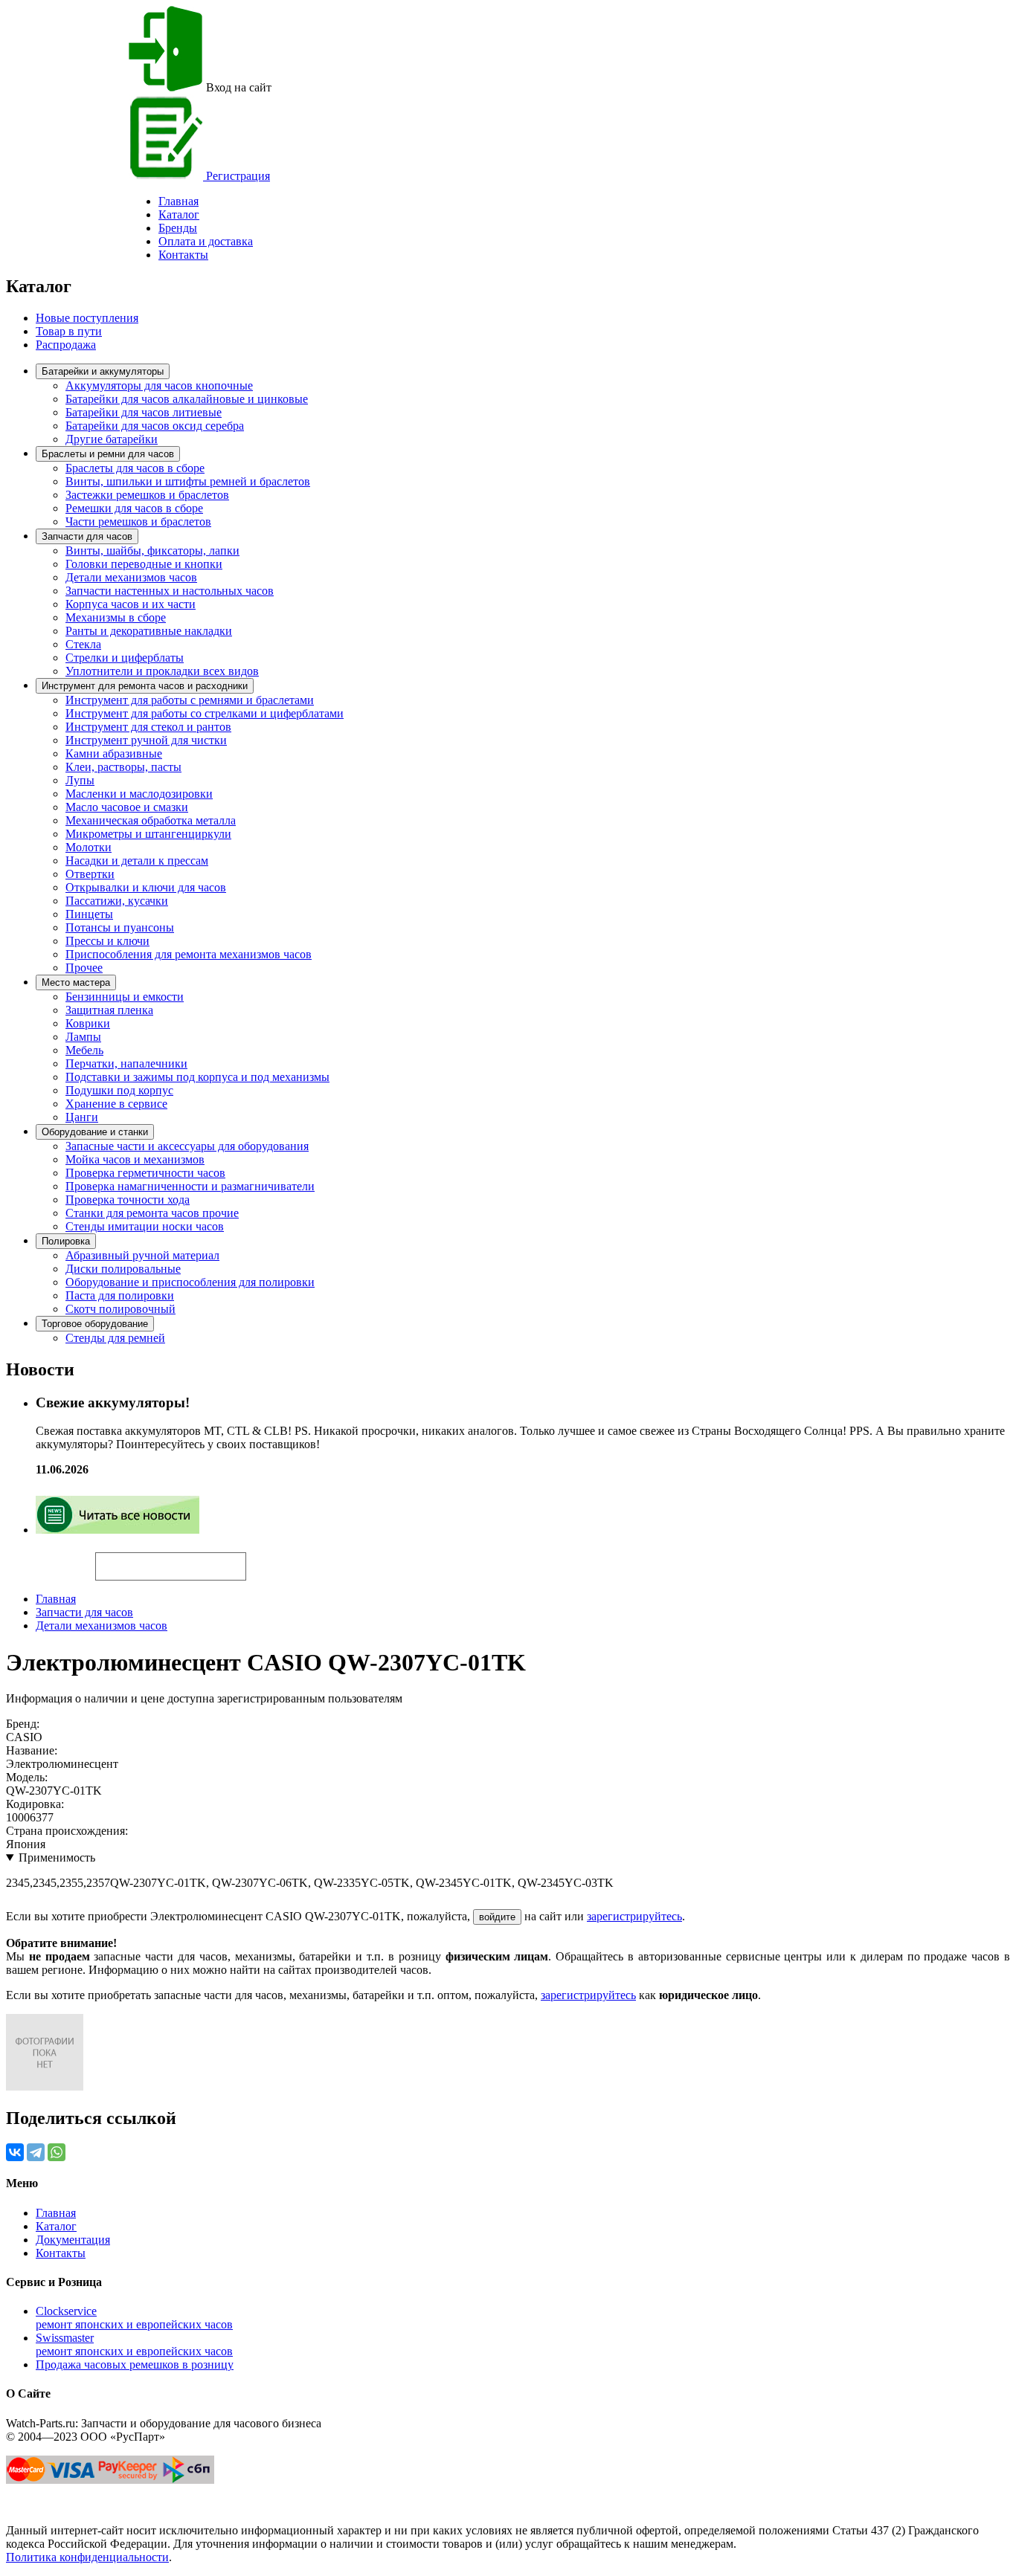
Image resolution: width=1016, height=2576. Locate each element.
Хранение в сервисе (116, 1104)
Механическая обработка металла (151, 820)
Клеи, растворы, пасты (123, 767)
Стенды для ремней (115, 1338)
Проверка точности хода (128, 1200)
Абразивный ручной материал (142, 1255)
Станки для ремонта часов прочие (152, 1213)
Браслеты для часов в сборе (135, 468)
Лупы (80, 780)
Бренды (178, 228)
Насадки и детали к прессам (137, 861)
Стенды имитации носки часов (145, 1226)
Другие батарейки (112, 439)
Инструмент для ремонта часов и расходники (145, 686)
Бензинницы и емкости (125, 997)
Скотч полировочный (120, 1309)
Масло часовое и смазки (127, 807)
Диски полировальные (123, 1269)
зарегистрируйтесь (634, 1916)
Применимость (57, 1857)
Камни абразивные (114, 753)
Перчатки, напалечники (126, 1063)
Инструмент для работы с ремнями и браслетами (190, 700)
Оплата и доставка (206, 241)
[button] (271, 1560)
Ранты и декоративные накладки (149, 631)
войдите (497, 1917)
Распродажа (66, 345)
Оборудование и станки (95, 1132)
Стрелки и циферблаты (125, 658)
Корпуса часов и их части (131, 604)
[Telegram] (36, 2152)
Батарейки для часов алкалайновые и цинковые (187, 399)
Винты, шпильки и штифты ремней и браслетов (188, 481)
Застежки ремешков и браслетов (147, 495)
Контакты (183, 255)
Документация (73, 2240)
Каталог (179, 214)
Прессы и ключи (107, 941)
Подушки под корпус (119, 1090)
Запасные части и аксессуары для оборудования (187, 1146)
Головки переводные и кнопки (144, 564)
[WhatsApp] (57, 2152)
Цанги (82, 1117)
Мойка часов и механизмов (135, 1159)
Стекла (83, 644)
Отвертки (90, 874)
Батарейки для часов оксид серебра (155, 426)
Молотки (89, 847)
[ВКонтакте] (15, 2152)
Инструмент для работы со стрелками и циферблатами (205, 713)
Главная (56, 1599)
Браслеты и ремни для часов (108, 454)
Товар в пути (69, 331)
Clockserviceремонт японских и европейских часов (134, 2318)
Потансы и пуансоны (120, 927)
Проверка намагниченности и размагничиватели (190, 1186)
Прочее (84, 968)
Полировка (66, 1241)
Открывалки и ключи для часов (146, 887)
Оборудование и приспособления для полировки (190, 1282)
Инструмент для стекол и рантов (148, 727)
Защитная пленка (109, 1010)
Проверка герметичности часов (145, 1173)
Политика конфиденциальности (87, 2557)
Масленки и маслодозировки (139, 794)
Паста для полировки (120, 1295)
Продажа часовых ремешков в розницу (135, 2364)
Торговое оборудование (95, 1324)
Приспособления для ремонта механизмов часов (189, 954)
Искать (51, 1558)
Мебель (84, 1050)
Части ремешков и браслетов (138, 522)
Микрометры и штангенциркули (148, 834)
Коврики (88, 1023)
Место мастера (76, 982)
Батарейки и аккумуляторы (103, 371)
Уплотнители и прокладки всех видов (162, 671)
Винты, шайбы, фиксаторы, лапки (152, 551)
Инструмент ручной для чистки (146, 740)
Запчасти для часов (87, 536)
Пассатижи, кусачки (117, 901)
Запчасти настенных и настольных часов (170, 591)
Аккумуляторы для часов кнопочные (159, 385)
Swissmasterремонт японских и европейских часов (134, 2344)
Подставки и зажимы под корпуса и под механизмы (197, 1077)
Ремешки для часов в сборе (134, 508)
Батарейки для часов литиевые (144, 412)
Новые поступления (87, 318)
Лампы (83, 1037)
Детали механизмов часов (131, 577)
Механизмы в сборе (116, 617)
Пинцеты (89, 914)
